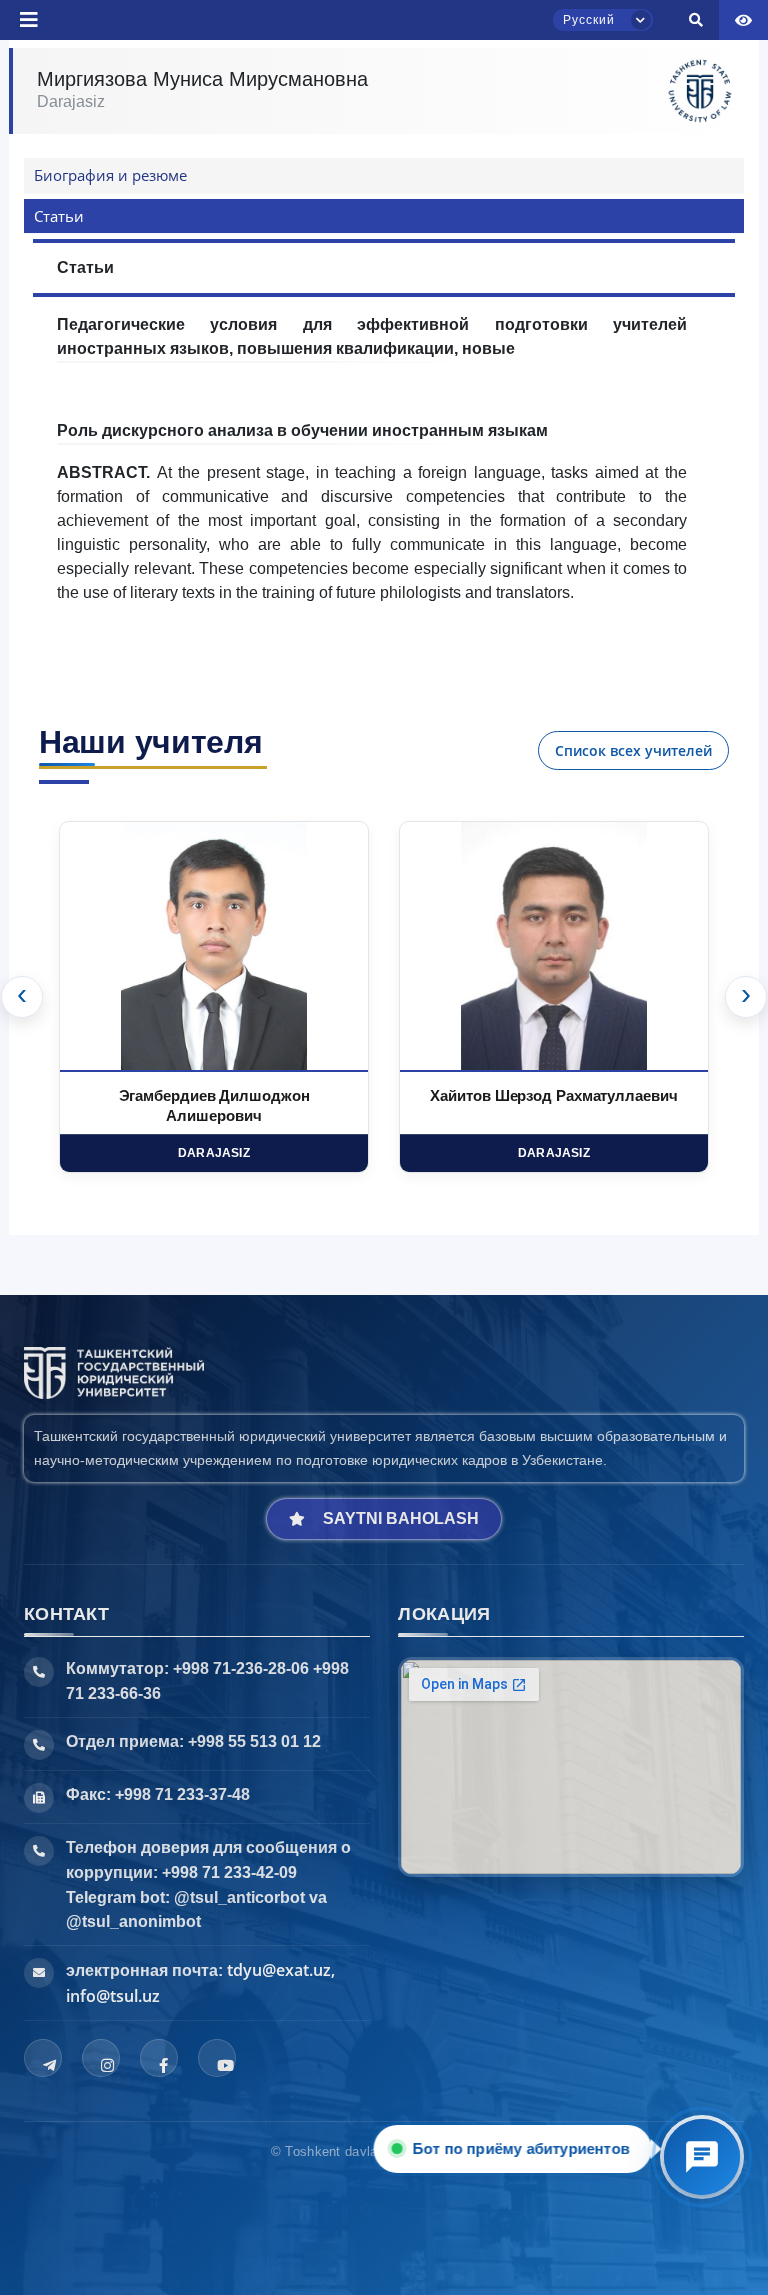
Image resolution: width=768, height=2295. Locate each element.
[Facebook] (159, 2058)
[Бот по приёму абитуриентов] (702, 2157)
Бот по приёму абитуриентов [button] (517, 2148)
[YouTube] (217, 2058)
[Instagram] (101, 2058)
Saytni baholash (401, 1518)
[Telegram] (43, 2058)
